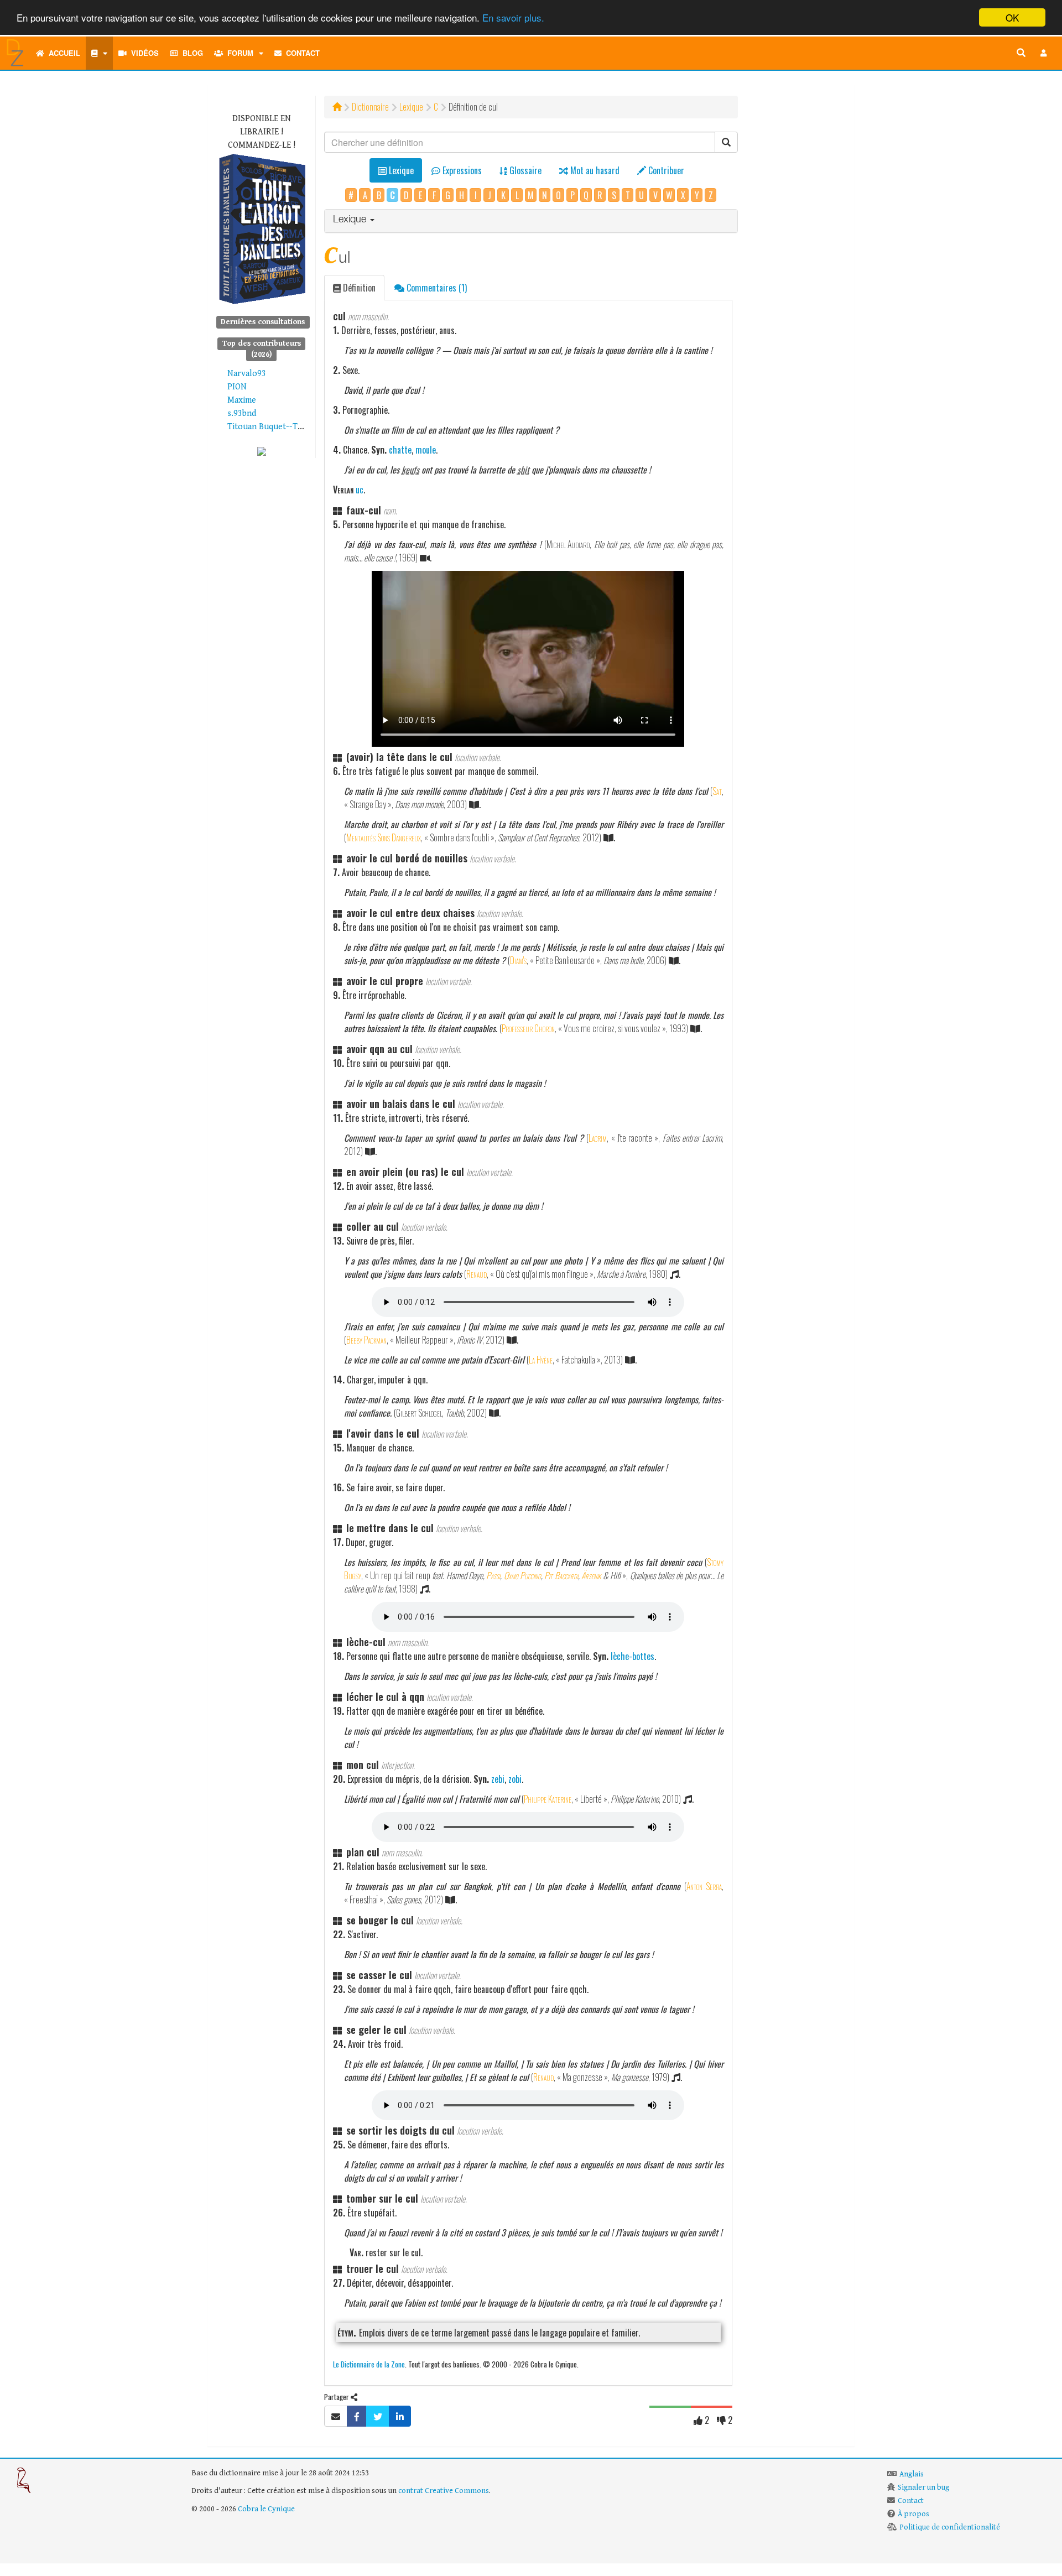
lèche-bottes (632, 1656)
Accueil (62, 53)
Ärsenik (591, 1575)
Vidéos (143, 53)
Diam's (518, 960)
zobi (515, 1779)
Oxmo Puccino (522, 1575)
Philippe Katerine (548, 1799)
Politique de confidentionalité (950, 2527)
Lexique (411, 107)
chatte (400, 450)
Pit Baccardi (561, 1575)
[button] (1044, 53)
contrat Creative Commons (444, 2491)
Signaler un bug (923, 2487)
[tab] (531, 221)
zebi (498, 1779)
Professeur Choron (528, 1028)
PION (237, 387)
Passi (493, 1575)
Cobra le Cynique (266, 2509)
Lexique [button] (351, 220)
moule (426, 450)
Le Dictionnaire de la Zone (369, 2364)
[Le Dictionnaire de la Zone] (262, 451)
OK (1012, 17)
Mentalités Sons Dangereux (384, 837)
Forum (238, 53)
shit (523, 470)
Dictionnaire (370, 107)
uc (360, 490)
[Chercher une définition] (1021, 53)
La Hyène (541, 1360)
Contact (301, 53)
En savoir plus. (513, 18)
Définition (358, 288)
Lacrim (598, 1138)
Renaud (477, 1274)
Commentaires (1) (436, 288)
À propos (913, 2514)
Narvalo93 (247, 374)
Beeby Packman (366, 1340)
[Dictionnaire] (99, 53)
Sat (717, 791)
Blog (191, 53)
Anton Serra (704, 1886)
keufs (410, 470)
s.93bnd (242, 413)
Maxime (242, 400)
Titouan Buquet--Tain (268, 427)
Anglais (912, 2474)
